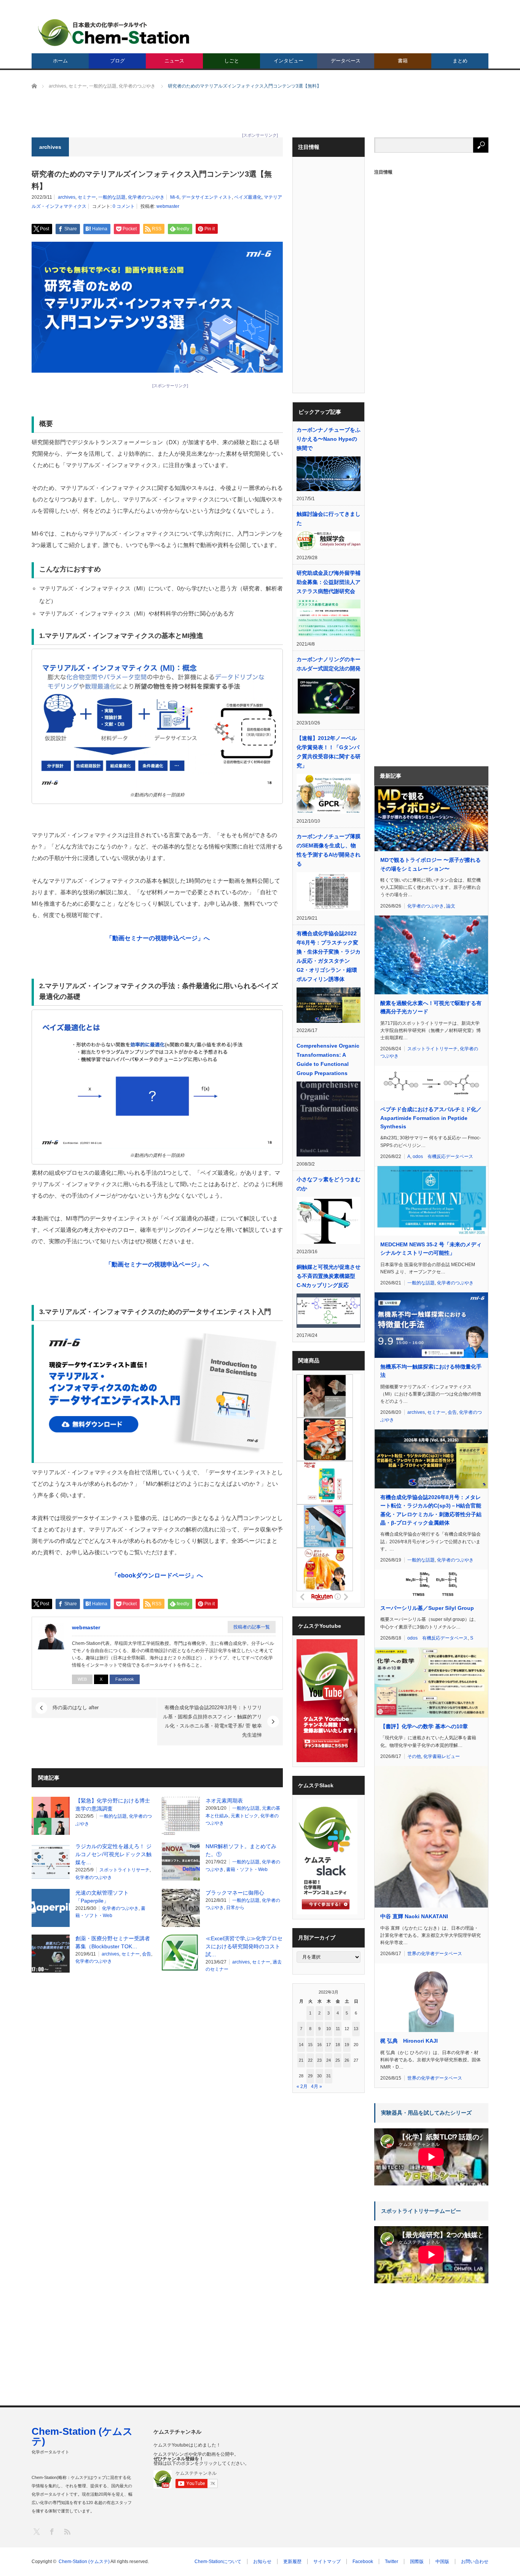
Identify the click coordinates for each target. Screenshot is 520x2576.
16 (319, 2045)
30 (319, 2076)
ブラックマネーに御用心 (235, 1893)
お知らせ (262, 2562)
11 (338, 2029)
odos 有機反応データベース (443, 1156)
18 (338, 2045)
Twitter (392, 2562)
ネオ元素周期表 (224, 1801)
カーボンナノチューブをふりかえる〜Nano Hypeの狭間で (329, 439)
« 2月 (302, 2086)
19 (347, 2045)
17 (329, 2045)
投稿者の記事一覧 (252, 1627)
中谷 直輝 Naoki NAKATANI (414, 1916)
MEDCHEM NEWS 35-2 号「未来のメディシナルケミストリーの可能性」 (431, 1249)
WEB (82, 1679)
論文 (451, 906)
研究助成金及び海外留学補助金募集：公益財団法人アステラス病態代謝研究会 (329, 582)
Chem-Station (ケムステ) (82, 2436)
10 (329, 2029)
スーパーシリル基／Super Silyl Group (427, 1608)
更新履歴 (292, 2562)
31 (329, 2076)
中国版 (442, 2562)
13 (356, 2029)
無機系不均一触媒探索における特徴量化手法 (431, 1371)
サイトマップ (327, 2562)
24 (329, 2060)
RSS (67, 2531)
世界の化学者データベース (435, 1954)
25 (338, 2060)
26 (347, 2060)
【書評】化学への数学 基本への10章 (424, 1726)
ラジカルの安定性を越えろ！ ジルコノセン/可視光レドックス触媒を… (113, 1854)
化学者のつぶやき (146, 197)
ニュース (174, 61)
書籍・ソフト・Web (247, 1869)
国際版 (417, 2562)
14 (301, 2045)
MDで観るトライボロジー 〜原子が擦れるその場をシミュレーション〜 (431, 864)
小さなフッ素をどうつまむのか (329, 1184)
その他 (414, 1756)
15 (310, 2045)
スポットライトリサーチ (124, 1870)
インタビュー (289, 61)
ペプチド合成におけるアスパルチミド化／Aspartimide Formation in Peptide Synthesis (431, 1118)
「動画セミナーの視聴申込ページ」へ (157, 1264)
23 (319, 2060)
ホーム (60, 61)
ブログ (117, 61)
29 (310, 2076)
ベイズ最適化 (248, 197)
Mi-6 (175, 197)
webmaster (168, 206)
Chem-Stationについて (218, 2562)
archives (67, 197)
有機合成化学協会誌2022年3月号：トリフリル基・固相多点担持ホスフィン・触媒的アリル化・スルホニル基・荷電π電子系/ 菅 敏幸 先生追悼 (212, 1721)
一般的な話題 (112, 197)
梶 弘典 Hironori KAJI (409, 2041)
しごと (232, 61)
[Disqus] (157, 2076)
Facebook (125, 1679)
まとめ (460, 61)
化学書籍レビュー (442, 1756)
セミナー (87, 197)
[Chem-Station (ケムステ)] (114, 33)
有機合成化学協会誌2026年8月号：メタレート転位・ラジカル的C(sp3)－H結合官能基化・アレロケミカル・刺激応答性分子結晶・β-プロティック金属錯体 (431, 1510)
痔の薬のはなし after (76, 1707)
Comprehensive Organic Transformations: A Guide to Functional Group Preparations (328, 1059)
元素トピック (244, 1816)
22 (310, 2060)
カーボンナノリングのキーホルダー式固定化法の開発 (329, 664)
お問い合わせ (475, 2562)
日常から (235, 1908)
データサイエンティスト (207, 197)
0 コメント (124, 206)
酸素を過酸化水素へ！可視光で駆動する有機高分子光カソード (431, 1007)
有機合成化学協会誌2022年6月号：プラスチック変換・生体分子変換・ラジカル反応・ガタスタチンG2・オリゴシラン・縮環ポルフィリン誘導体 (329, 956)
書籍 (403, 61)
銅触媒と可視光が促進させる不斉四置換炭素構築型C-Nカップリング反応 (329, 1276)
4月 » (317, 2086)
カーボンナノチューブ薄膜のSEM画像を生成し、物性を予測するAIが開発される (329, 850)
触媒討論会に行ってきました (329, 518)
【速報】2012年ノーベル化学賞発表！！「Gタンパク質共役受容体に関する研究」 (329, 752)
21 (301, 2060)
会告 (147, 1954)
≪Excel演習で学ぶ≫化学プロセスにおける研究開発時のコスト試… (244, 1946)
